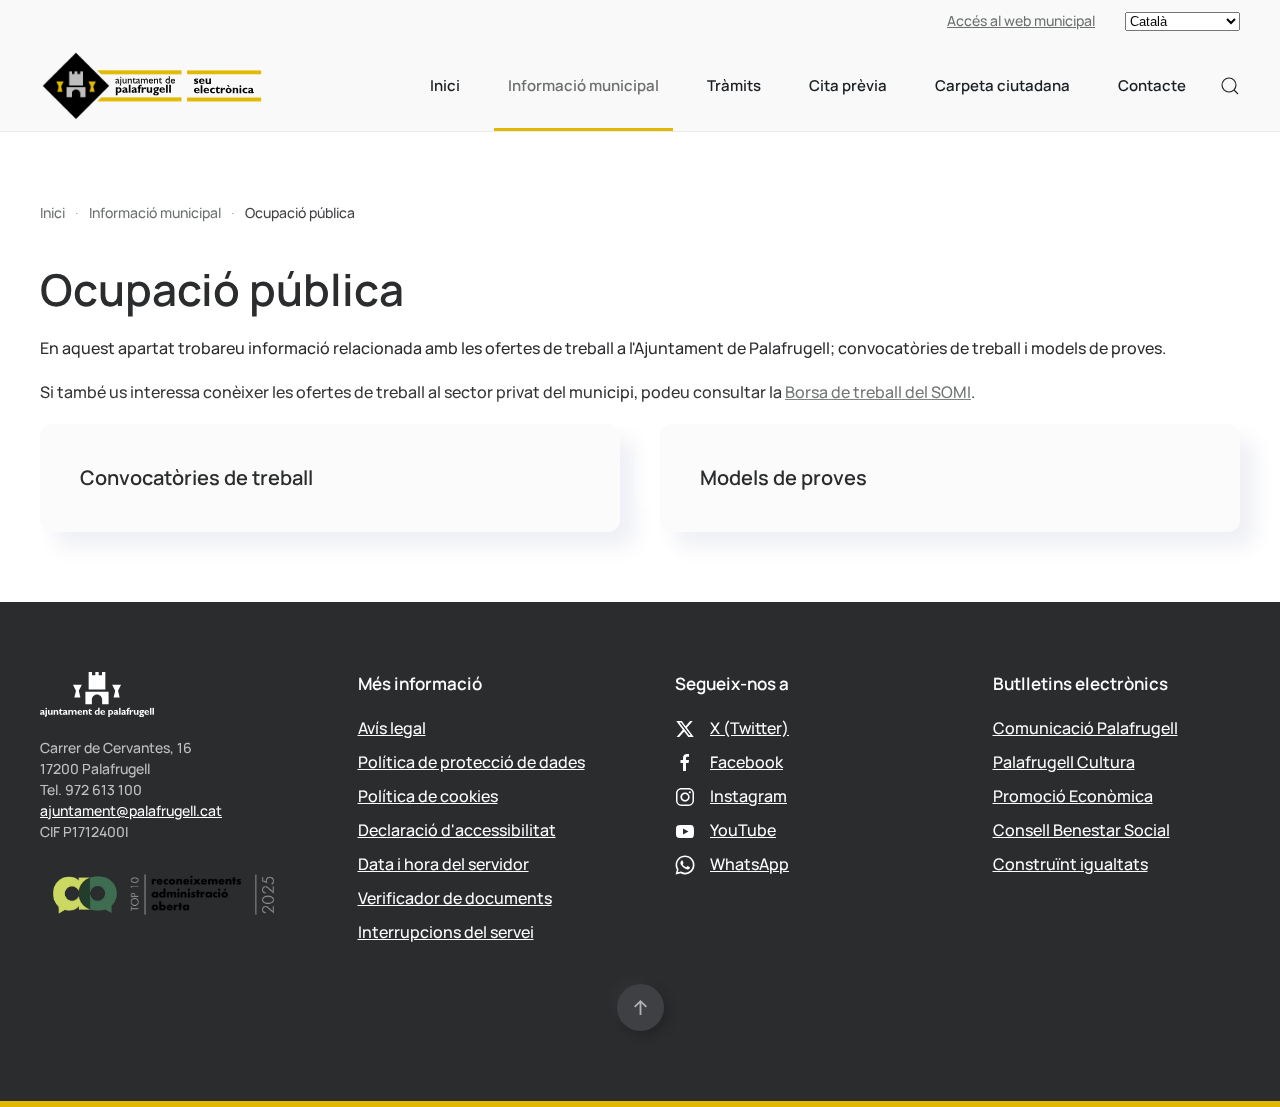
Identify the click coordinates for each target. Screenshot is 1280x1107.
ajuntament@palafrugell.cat (131, 810)
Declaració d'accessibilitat (457, 830)
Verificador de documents (455, 898)
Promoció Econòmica (1073, 796)
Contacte (1152, 85)
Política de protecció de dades (471, 762)
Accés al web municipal (1021, 20)
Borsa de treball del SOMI (878, 392)
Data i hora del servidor (443, 864)
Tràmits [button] (734, 85)
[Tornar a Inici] (152, 86)
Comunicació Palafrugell (1085, 728)
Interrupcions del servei (446, 932)
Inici (445, 85)
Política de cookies (428, 796)
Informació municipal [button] (583, 85)
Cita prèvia (848, 85)
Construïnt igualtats (1070, 864)
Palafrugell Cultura (1064, 762)
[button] (1230, 86)
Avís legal (392, 728)
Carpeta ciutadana (1002, 85)
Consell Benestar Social (1081, 830)
